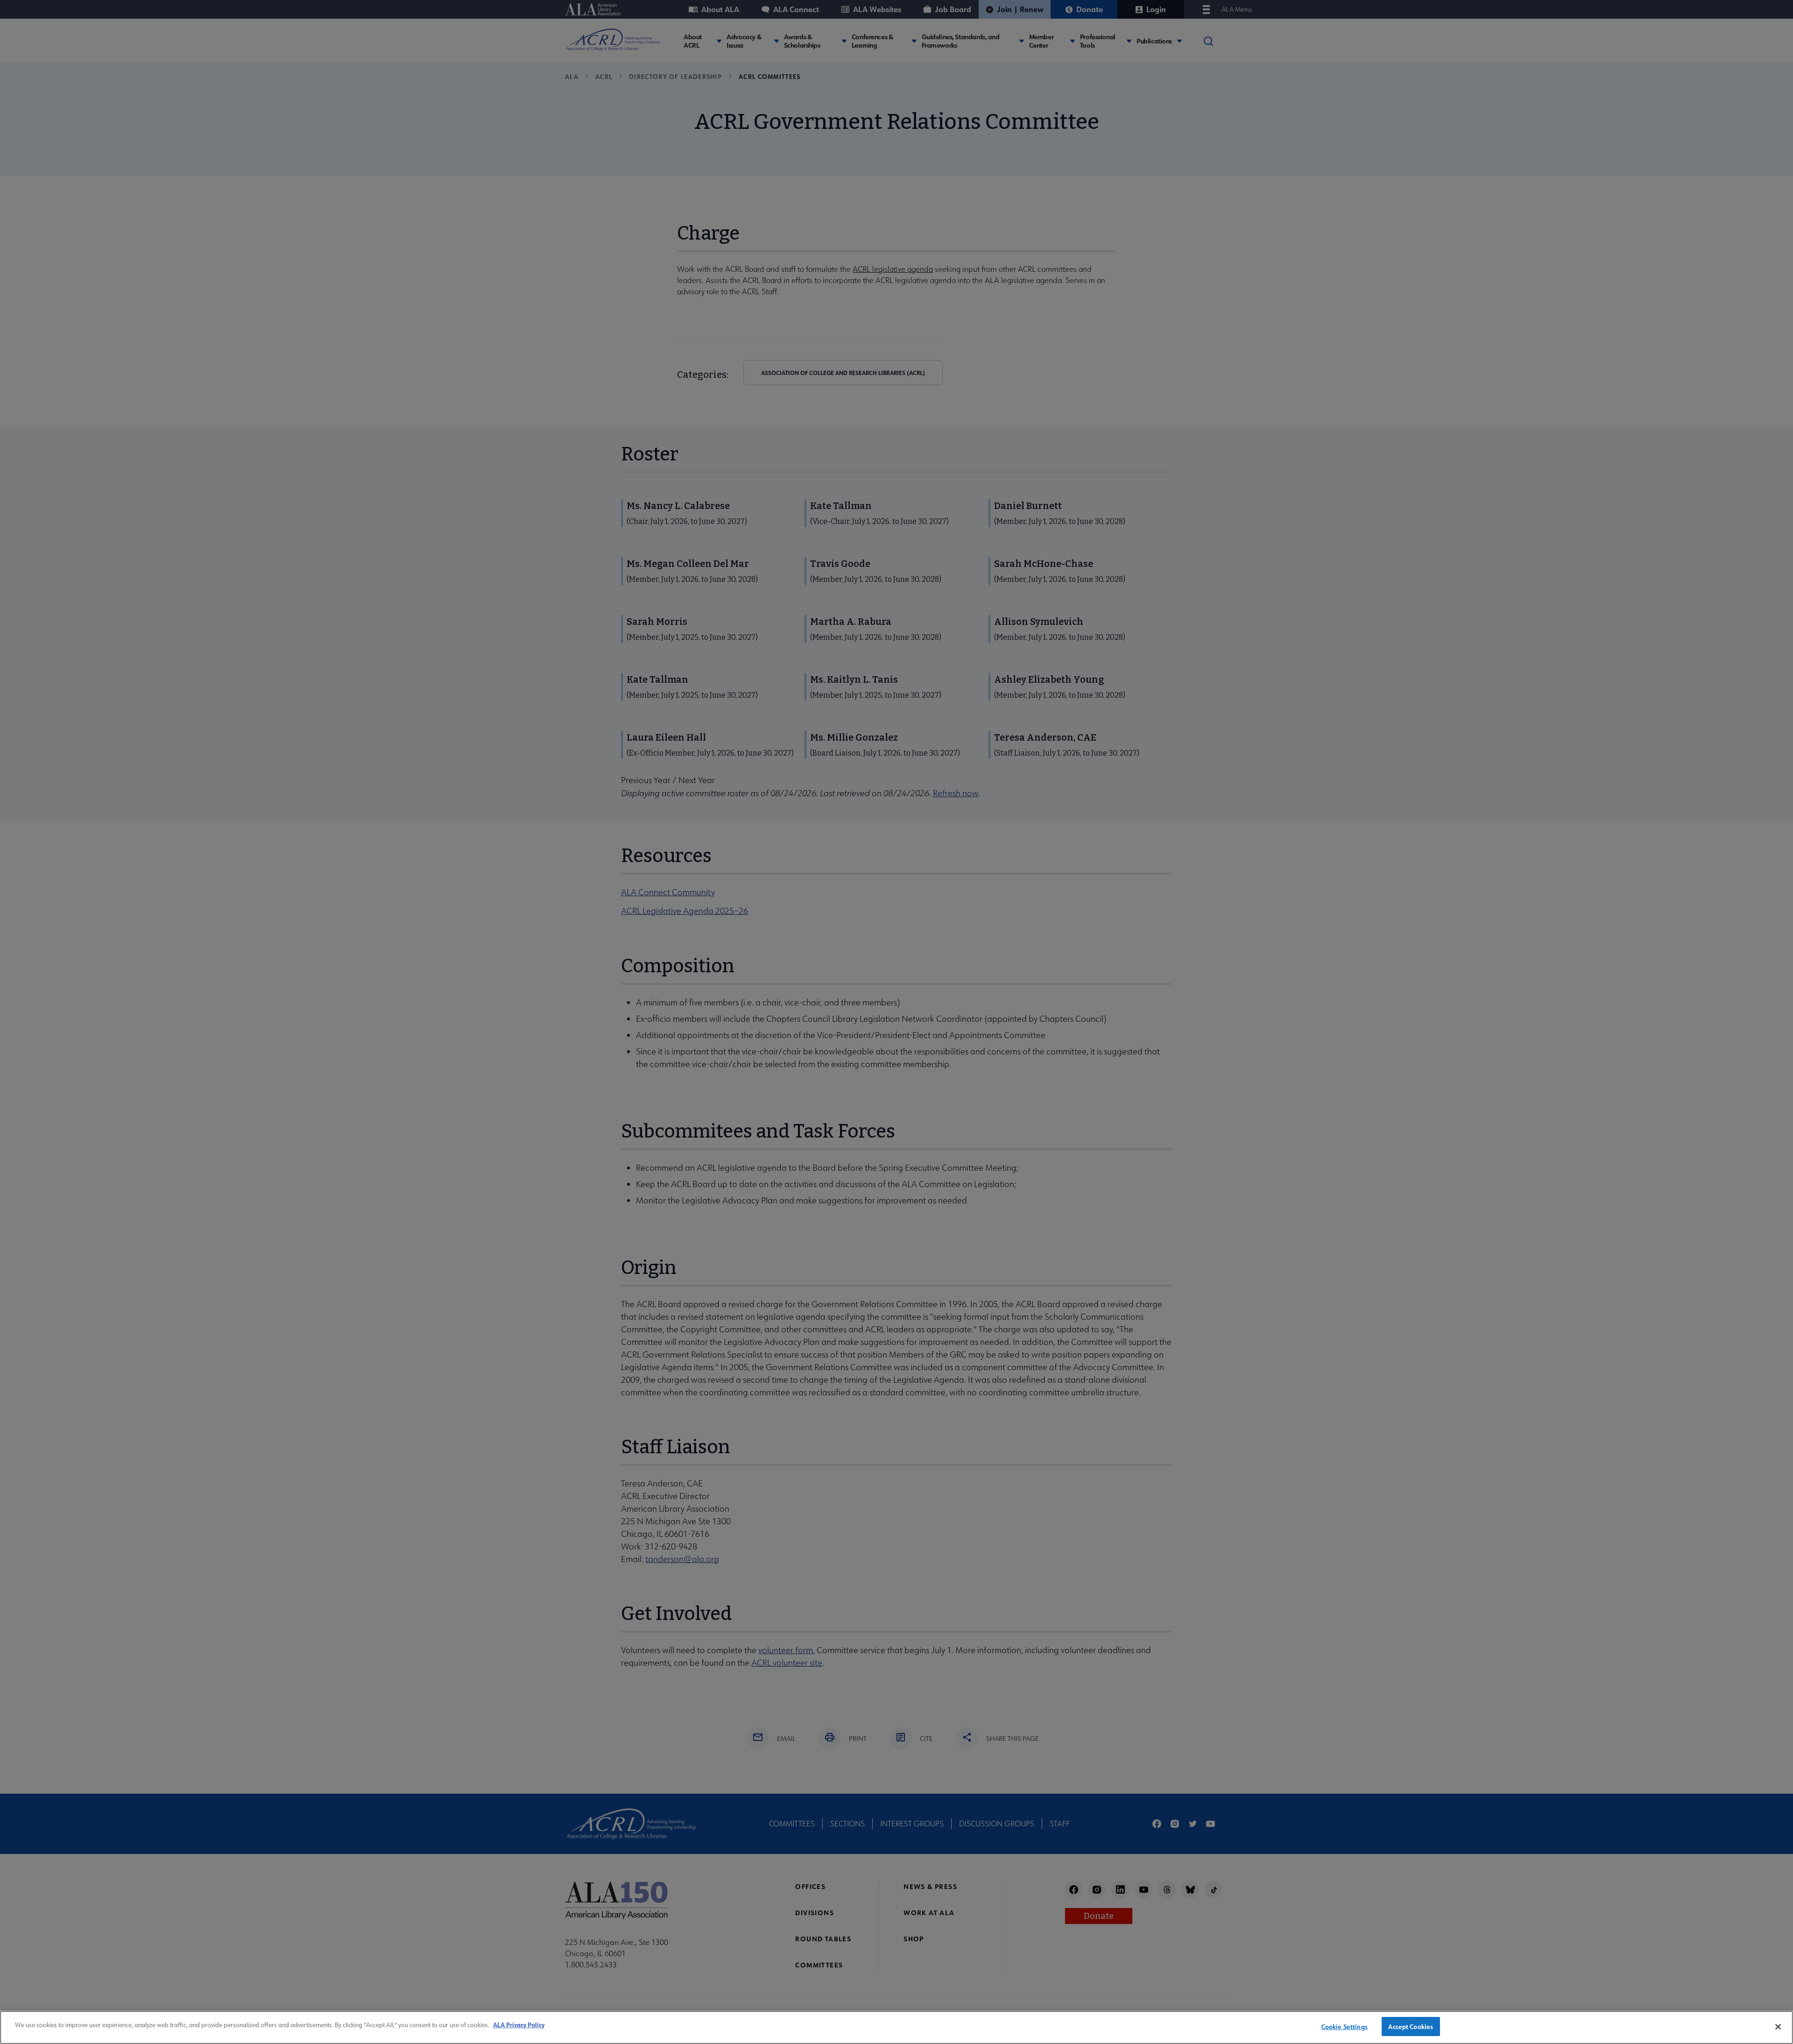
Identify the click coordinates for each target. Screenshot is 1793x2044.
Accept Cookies (1411, 2026)
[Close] (1778, 2027)
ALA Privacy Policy (519, 2025)
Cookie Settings (1345, 2026)
